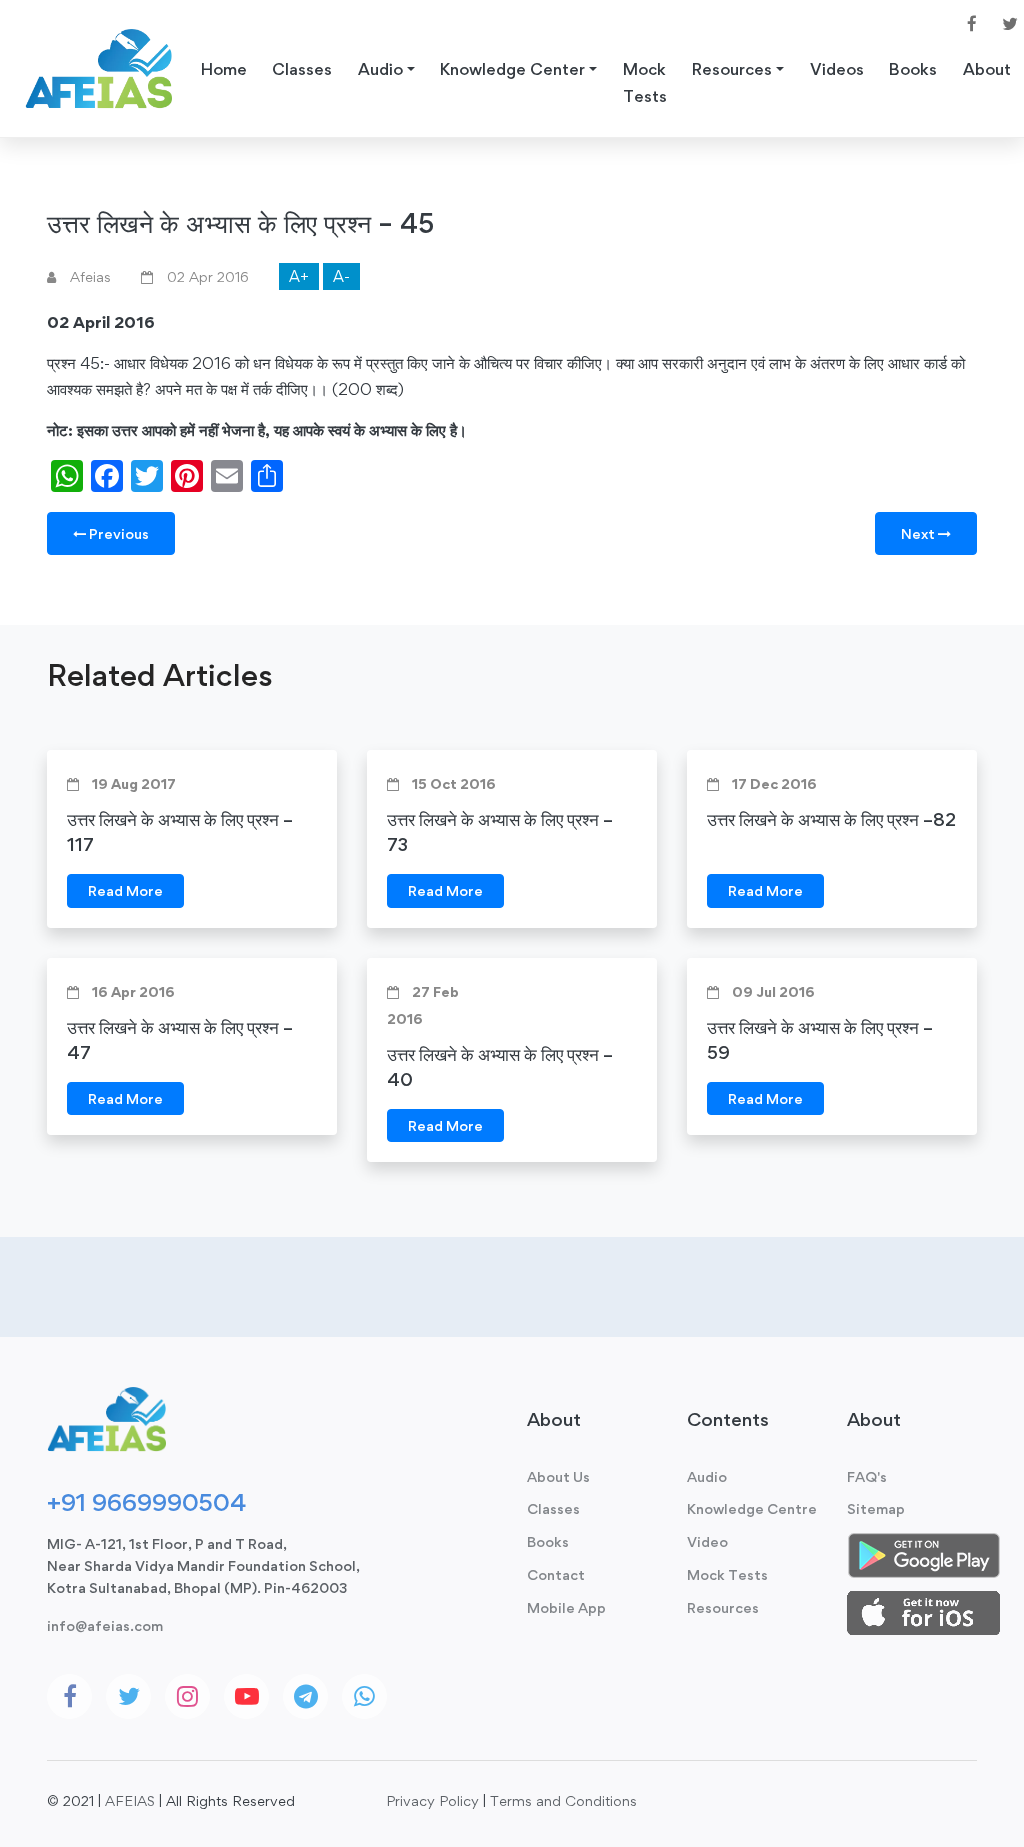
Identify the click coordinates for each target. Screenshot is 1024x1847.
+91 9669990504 (146, 1502)
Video (707, 1541)
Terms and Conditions (563, 1800)
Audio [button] (380, 69)
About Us (558, 1476)
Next (919, 533)
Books (913, 69)
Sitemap (876, 1508)
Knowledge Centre (752, 1508)
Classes (302, 69)
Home (224, 69)
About (987, 69)
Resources (723, 1607)
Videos (837, 69)
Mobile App (566, 1607)
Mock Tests (645, 82)
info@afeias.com (105, 1625)
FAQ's (867, 1476)
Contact (556, 1574)
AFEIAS (130, 1800)
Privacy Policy (432, 1800)
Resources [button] (732, 69)
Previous (117, 533)
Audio (707, 1476)
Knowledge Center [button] (512, 69)
